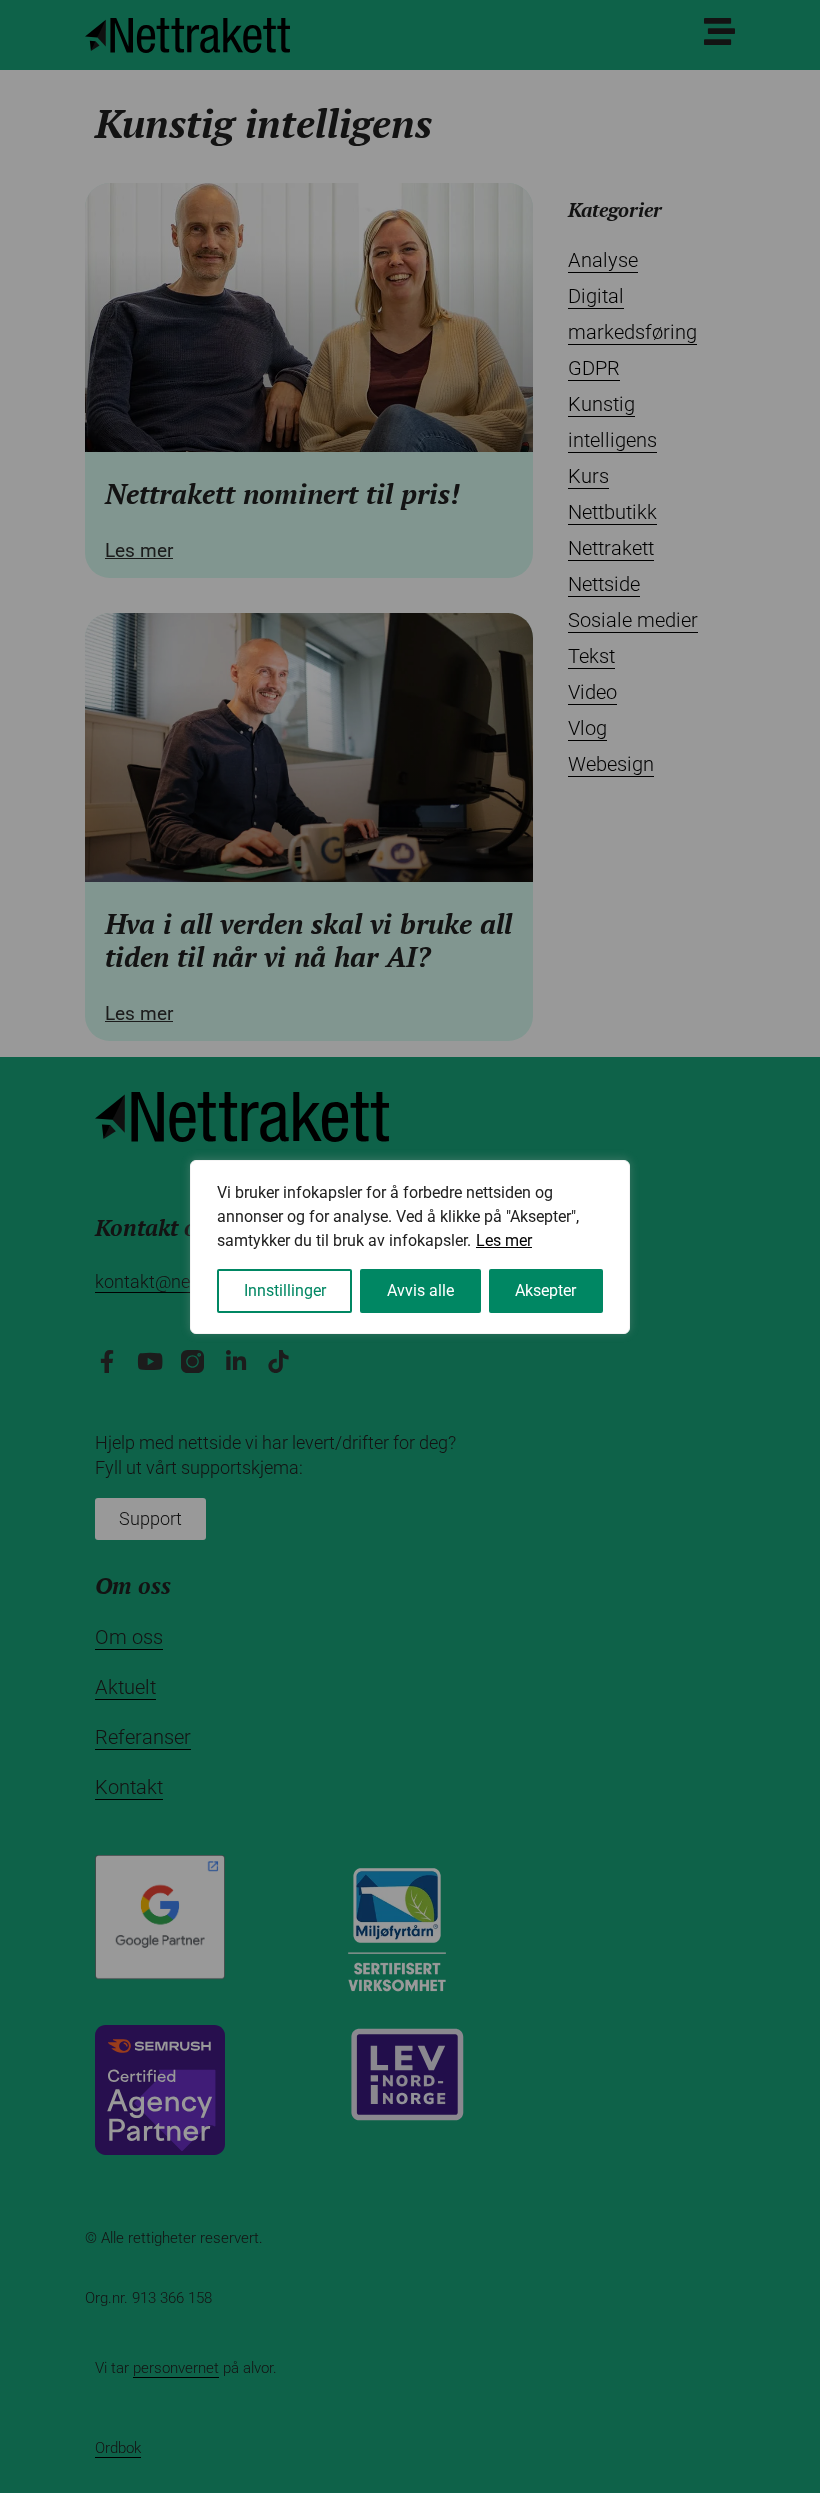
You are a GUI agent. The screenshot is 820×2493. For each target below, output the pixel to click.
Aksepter (545, 1290)
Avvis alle (420, 1290)
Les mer (504, 1240)
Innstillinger (285, 1290)
